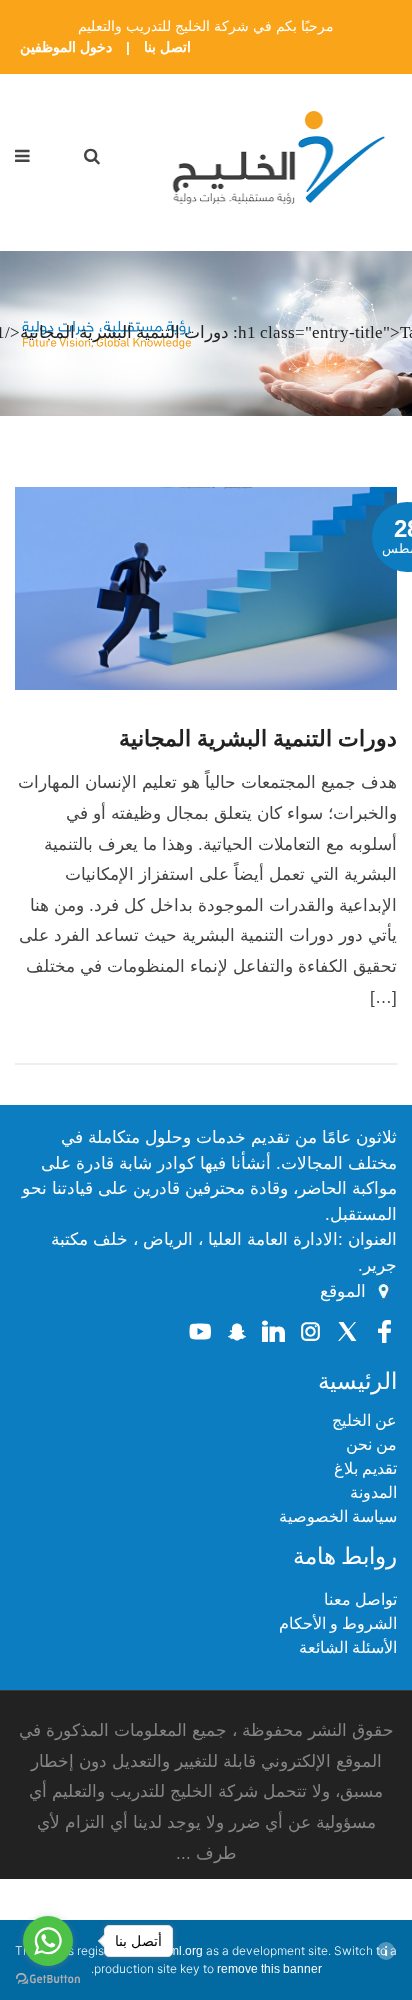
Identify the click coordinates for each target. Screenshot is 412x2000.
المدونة (373, 1492)
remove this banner (269, 1969)
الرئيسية (357, 1381)
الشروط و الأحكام (338, 1623)
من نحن (371, 1444)
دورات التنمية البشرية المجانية (258, 738)
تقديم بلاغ (365, 1468)
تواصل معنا (360, 1599)
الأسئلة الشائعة (348, 1647)
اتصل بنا (167, 47)
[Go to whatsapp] (48, 1941)
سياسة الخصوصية (338, 1516)
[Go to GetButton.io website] (48, 1979)
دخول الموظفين (66, 47)
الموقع (343, 1292)
